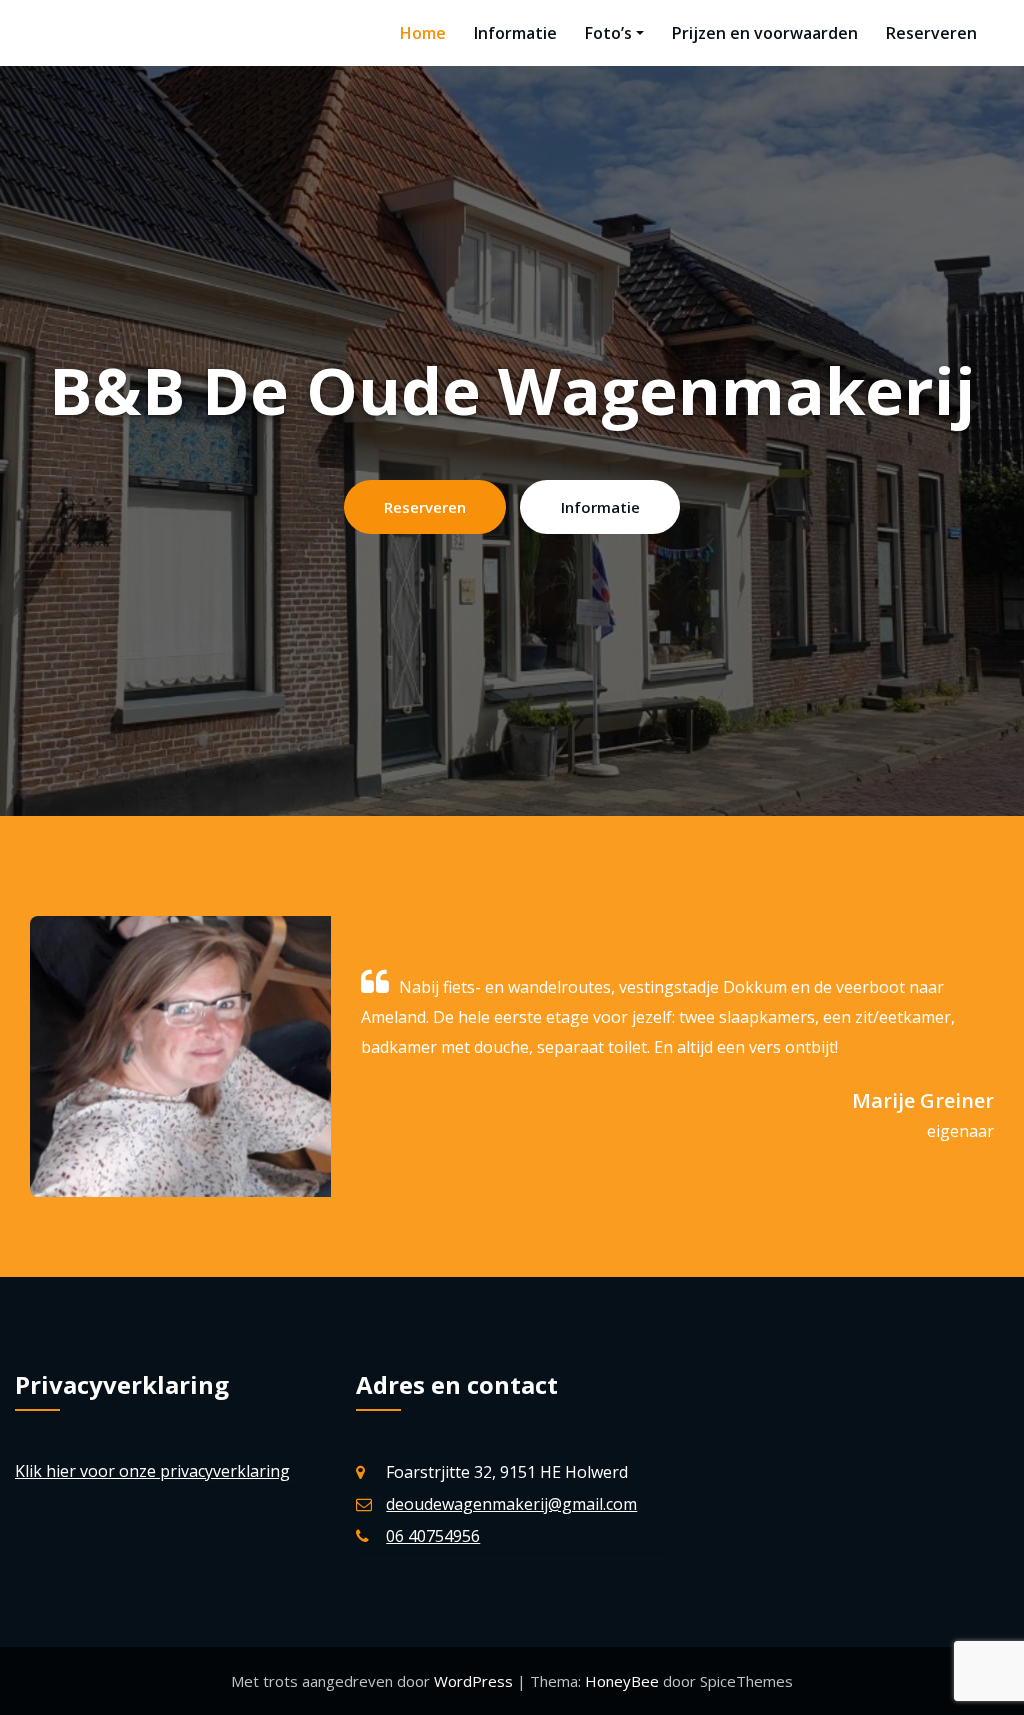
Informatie (515, 33)
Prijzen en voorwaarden (765, 33)
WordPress (475, 1681)
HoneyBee (622, 1681)
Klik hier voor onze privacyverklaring (152, 1471)
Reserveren (931, 33)
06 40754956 (433, 1536)
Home (423, 33)
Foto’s (608, 33)
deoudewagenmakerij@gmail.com (511, 1504)
